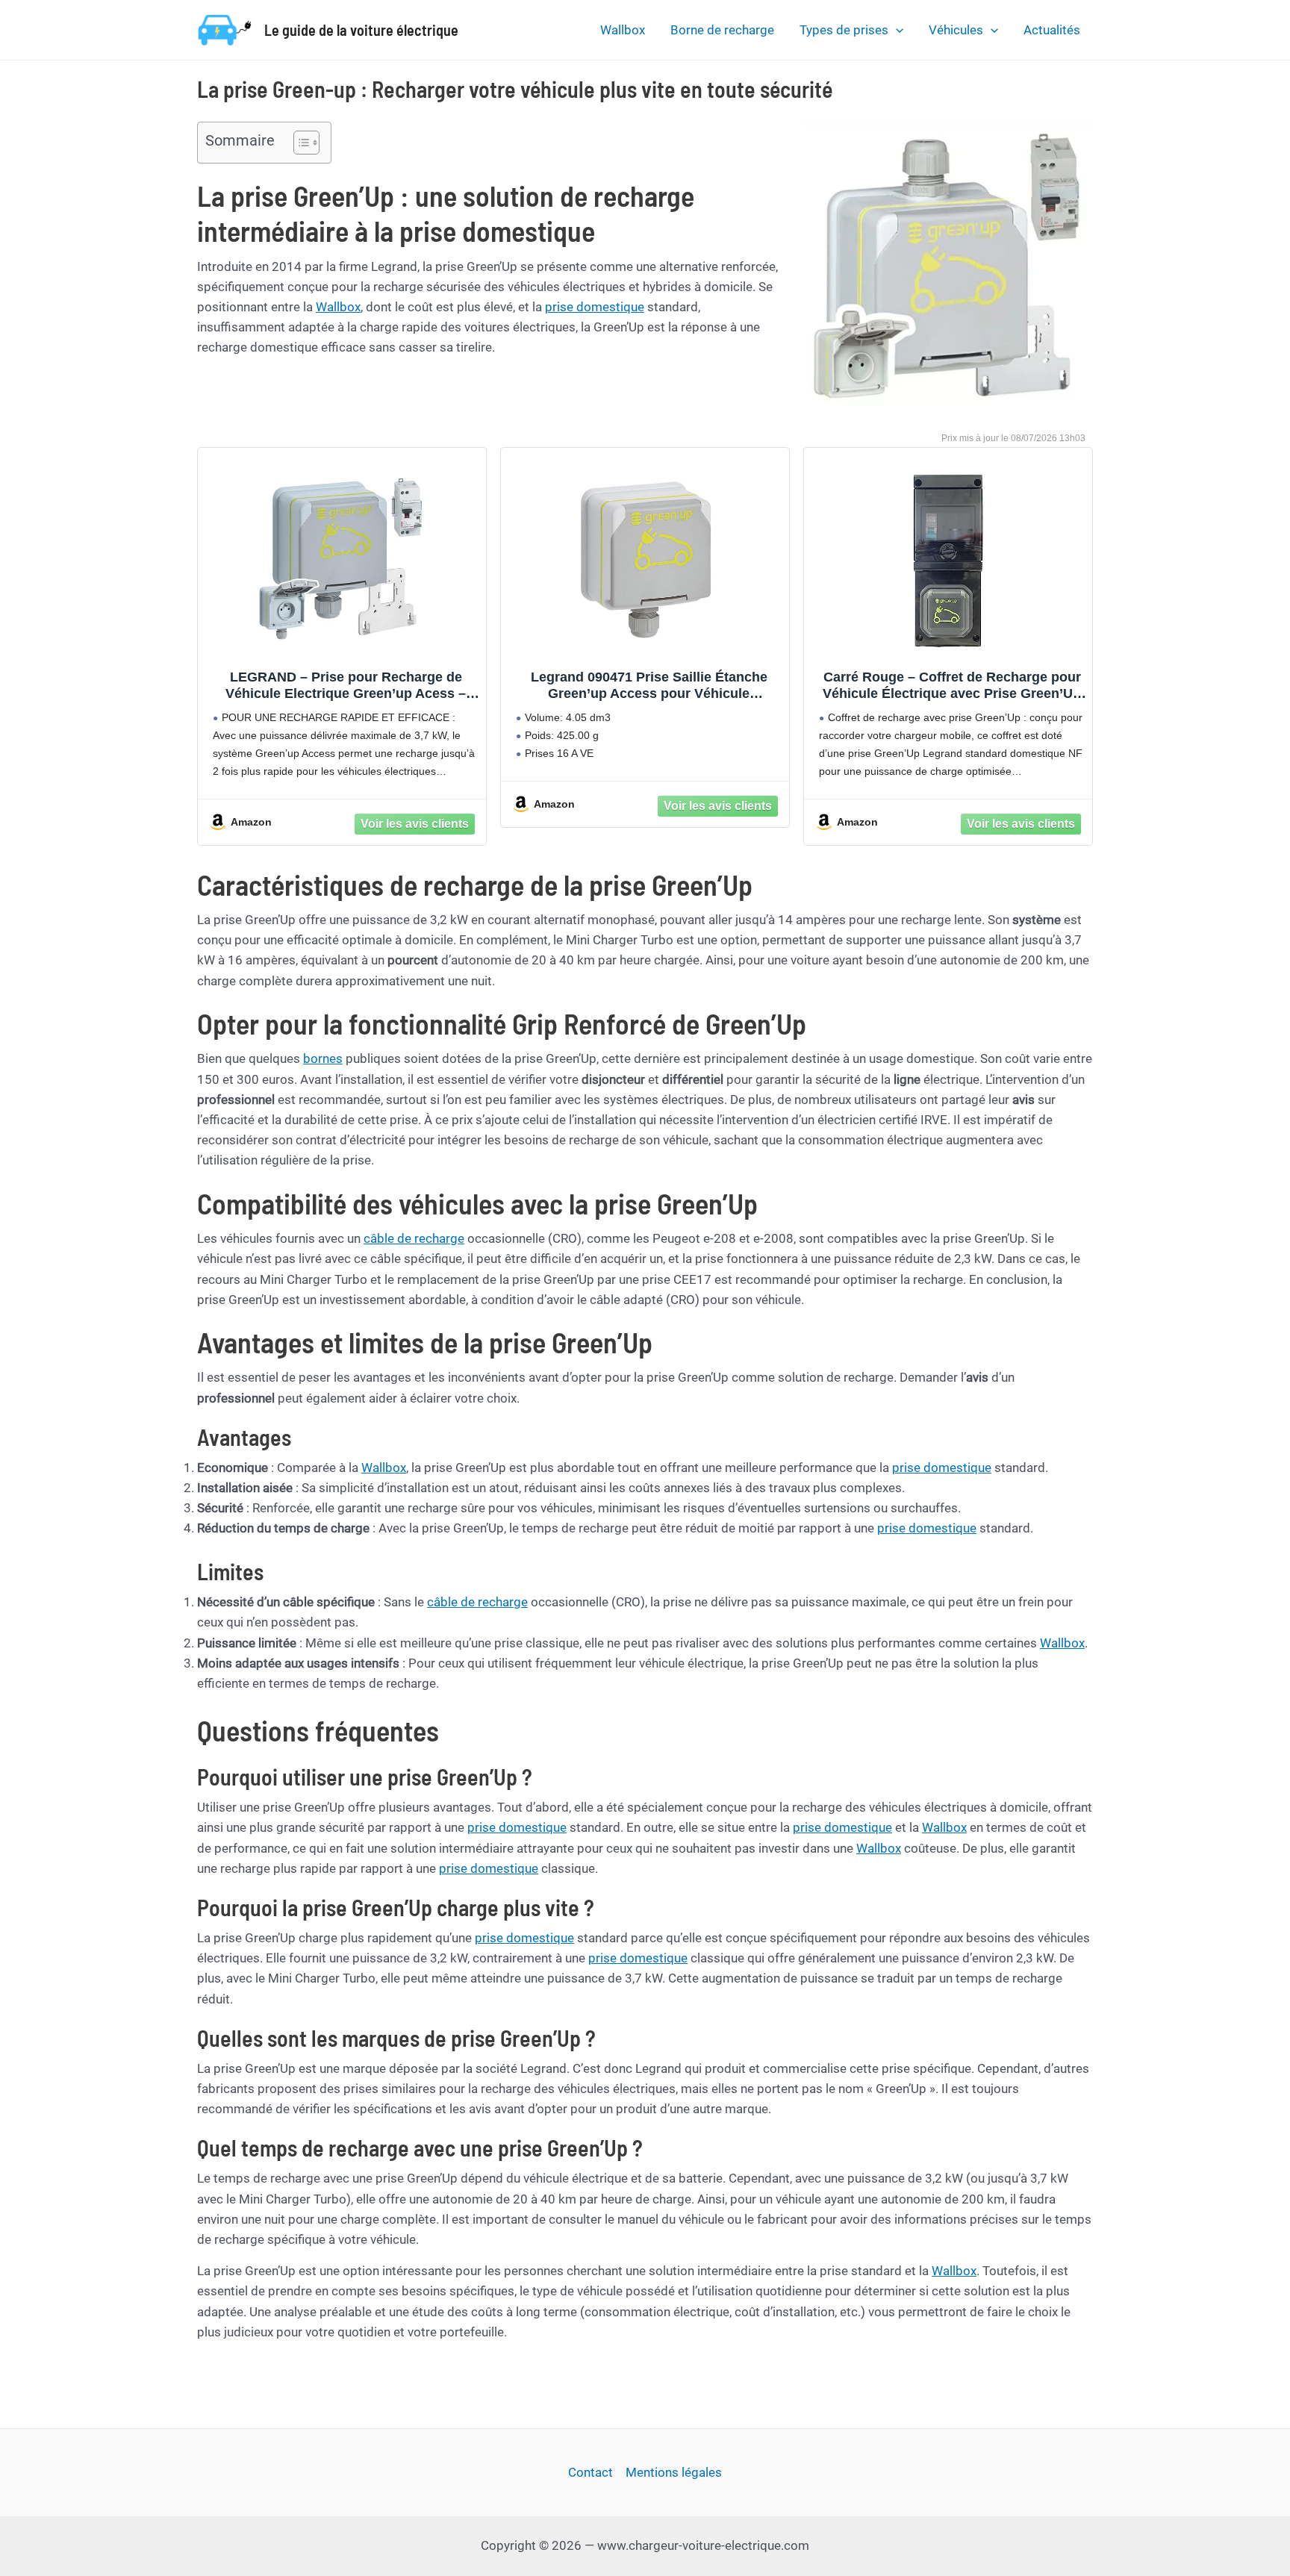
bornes (323, 1058)
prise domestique (595, 307)
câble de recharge (414, 1238)
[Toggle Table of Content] (299, 143)
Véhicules (956, 30)
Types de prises (844, 30)
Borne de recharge (722, 30)
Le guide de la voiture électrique (361, 30)
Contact (591, 2472)
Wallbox (623, 30)
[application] (896, 30)
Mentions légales (674, 2472)
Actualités (1052, 30)
